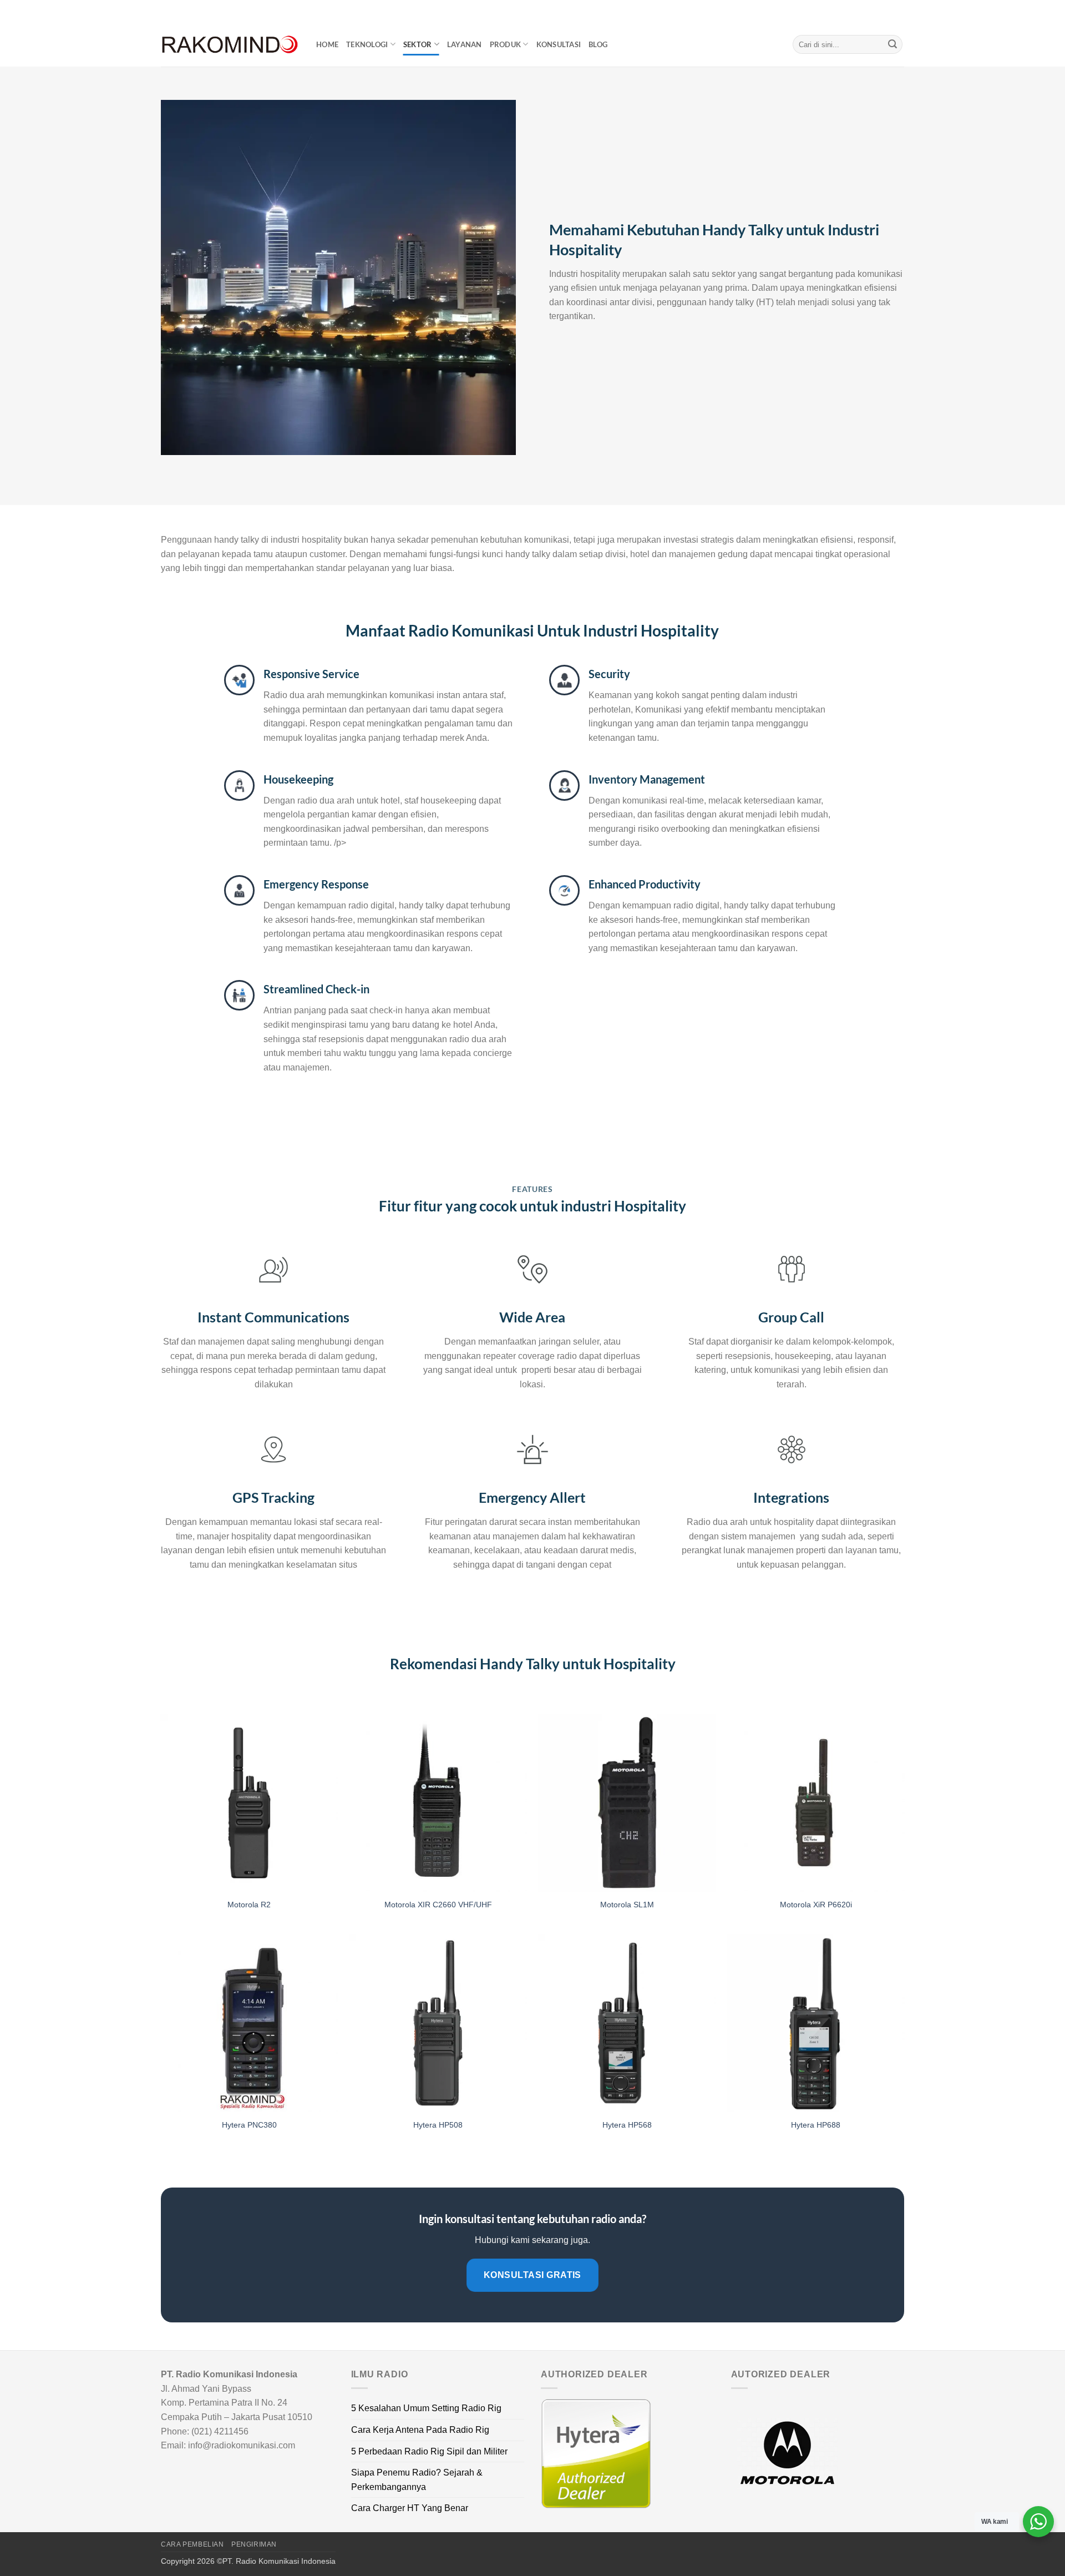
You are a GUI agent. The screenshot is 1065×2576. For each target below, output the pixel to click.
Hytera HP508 (438, 2125)
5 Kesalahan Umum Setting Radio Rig (426, 2408)
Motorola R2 (249, 1905)
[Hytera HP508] (438, 2023)
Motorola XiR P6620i (816, 1905)
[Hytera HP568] (627, 2023)
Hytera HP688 (816, 2125)
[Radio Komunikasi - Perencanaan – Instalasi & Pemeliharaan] (230, 45)
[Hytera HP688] (816, 2023)
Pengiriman (254, 2544)
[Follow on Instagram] (878, 11)
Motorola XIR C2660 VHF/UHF (438, 1905)
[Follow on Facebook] (867, 11)
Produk (506, 44)
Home (327, 44)
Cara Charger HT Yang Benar (410, 2508)
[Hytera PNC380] (249, 2023)
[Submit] (892, 44)
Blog (598, 44)
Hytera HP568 (627, 2125)
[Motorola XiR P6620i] (816, 1803)
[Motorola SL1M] (627, 1803)
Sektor (418, 44)
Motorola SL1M (627, 1905)
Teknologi (367, 44)
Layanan (465, 44)
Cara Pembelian (192, 2544)
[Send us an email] (899, 11)
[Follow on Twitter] (888, 11)
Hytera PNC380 (249, 2125)
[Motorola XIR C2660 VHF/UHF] (438, 1803)
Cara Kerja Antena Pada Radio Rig (420, 2430)
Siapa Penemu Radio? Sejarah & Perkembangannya (417, 2480)
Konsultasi (559, 44)
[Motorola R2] (249, 1803)
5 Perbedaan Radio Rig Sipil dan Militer (429, 2451)
